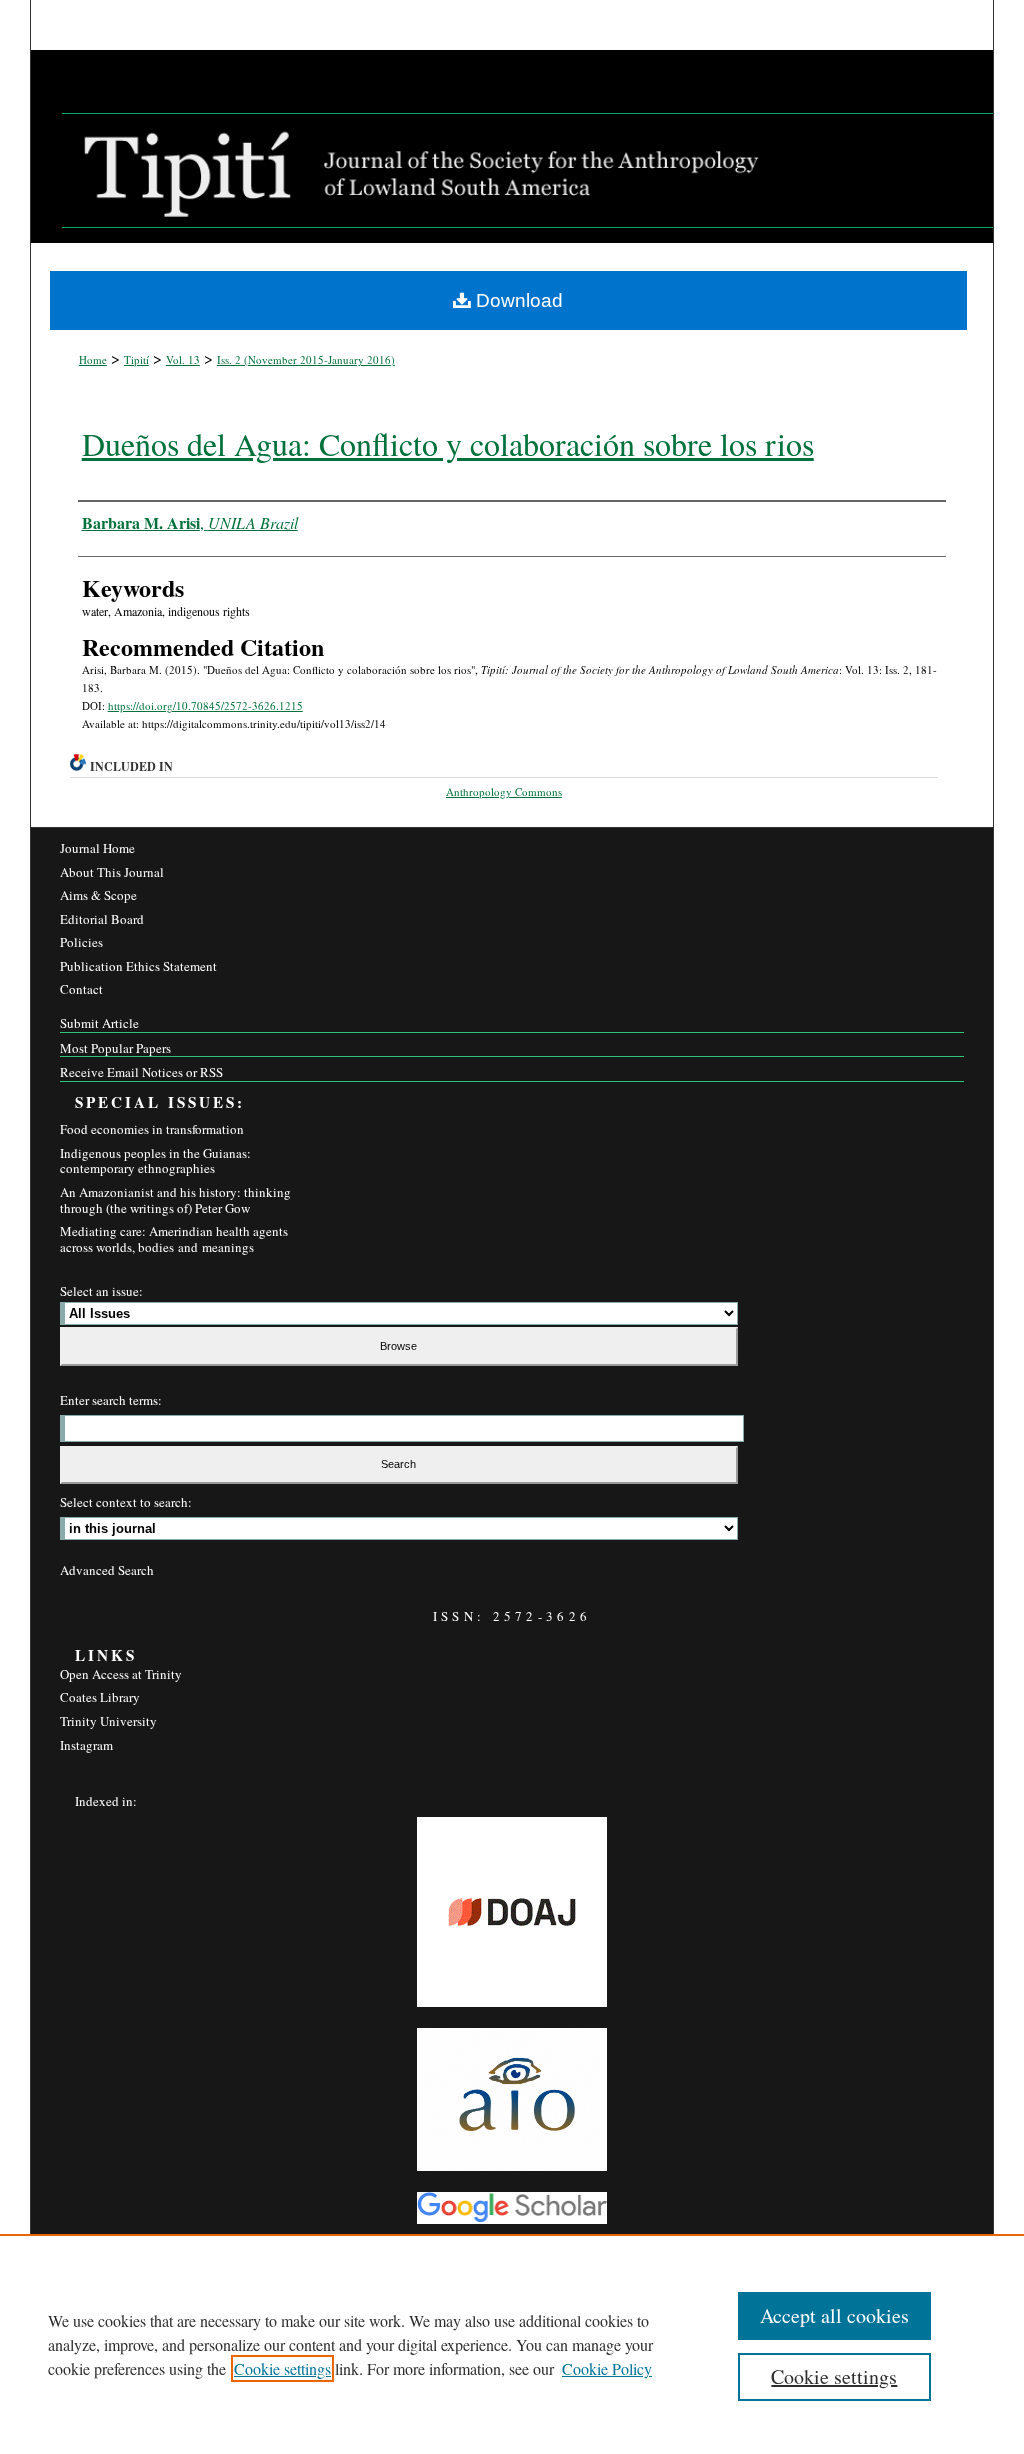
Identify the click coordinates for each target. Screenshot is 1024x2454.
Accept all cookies (834, 2315)
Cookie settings (282, 2368)
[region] (512, 2344)
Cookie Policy (607, 2368)
